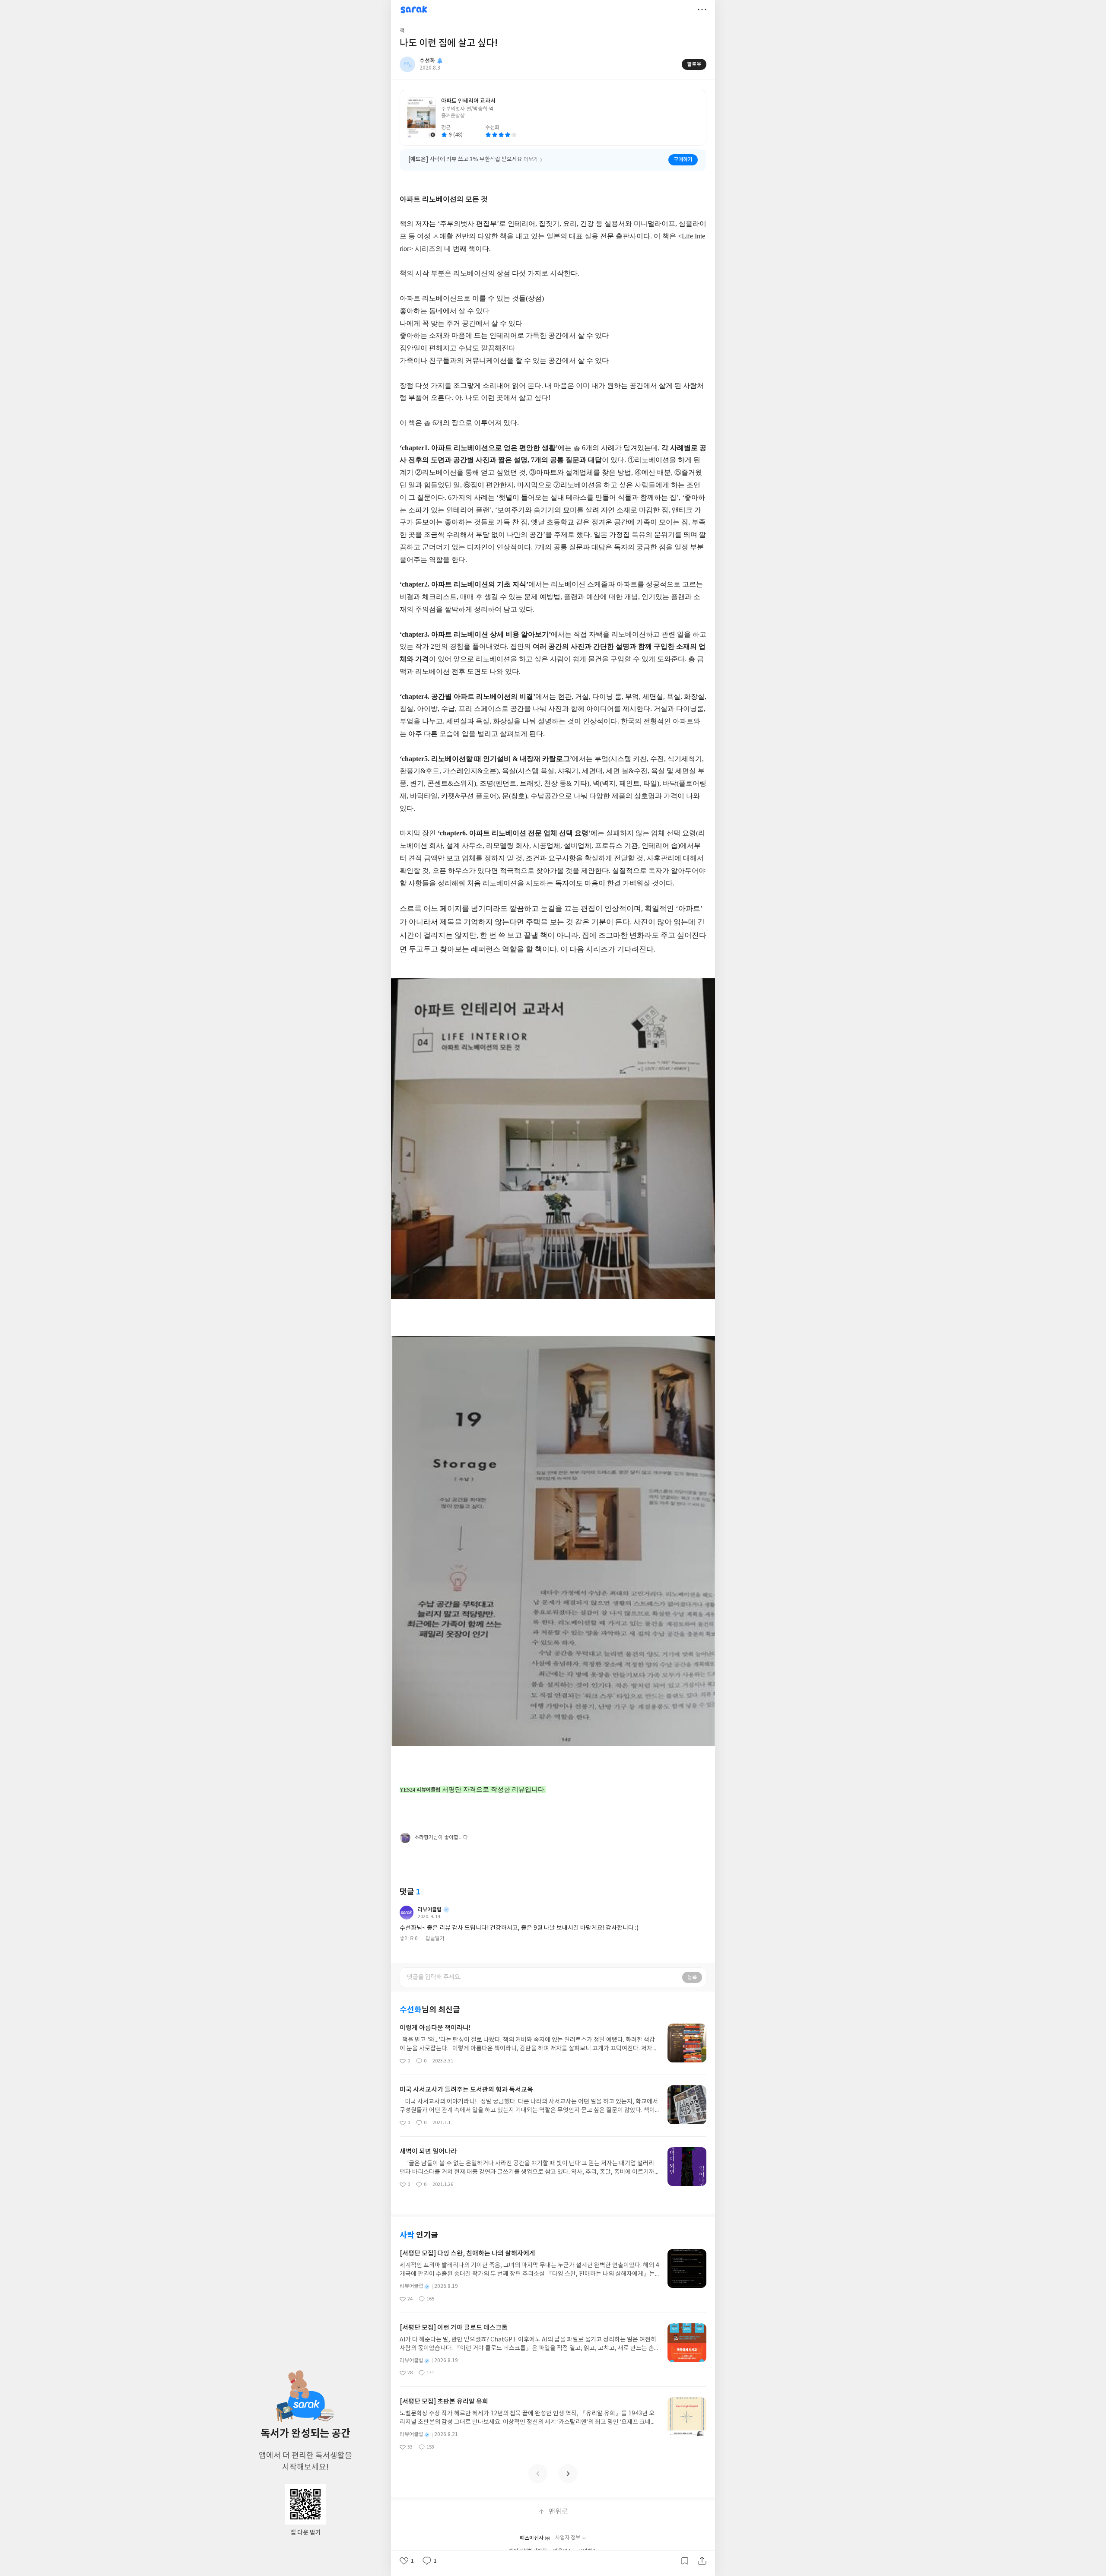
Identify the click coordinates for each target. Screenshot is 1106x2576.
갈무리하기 (685, 2561)
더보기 (702, 10)
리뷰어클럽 (430, 1910)
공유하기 (702, 2561)
